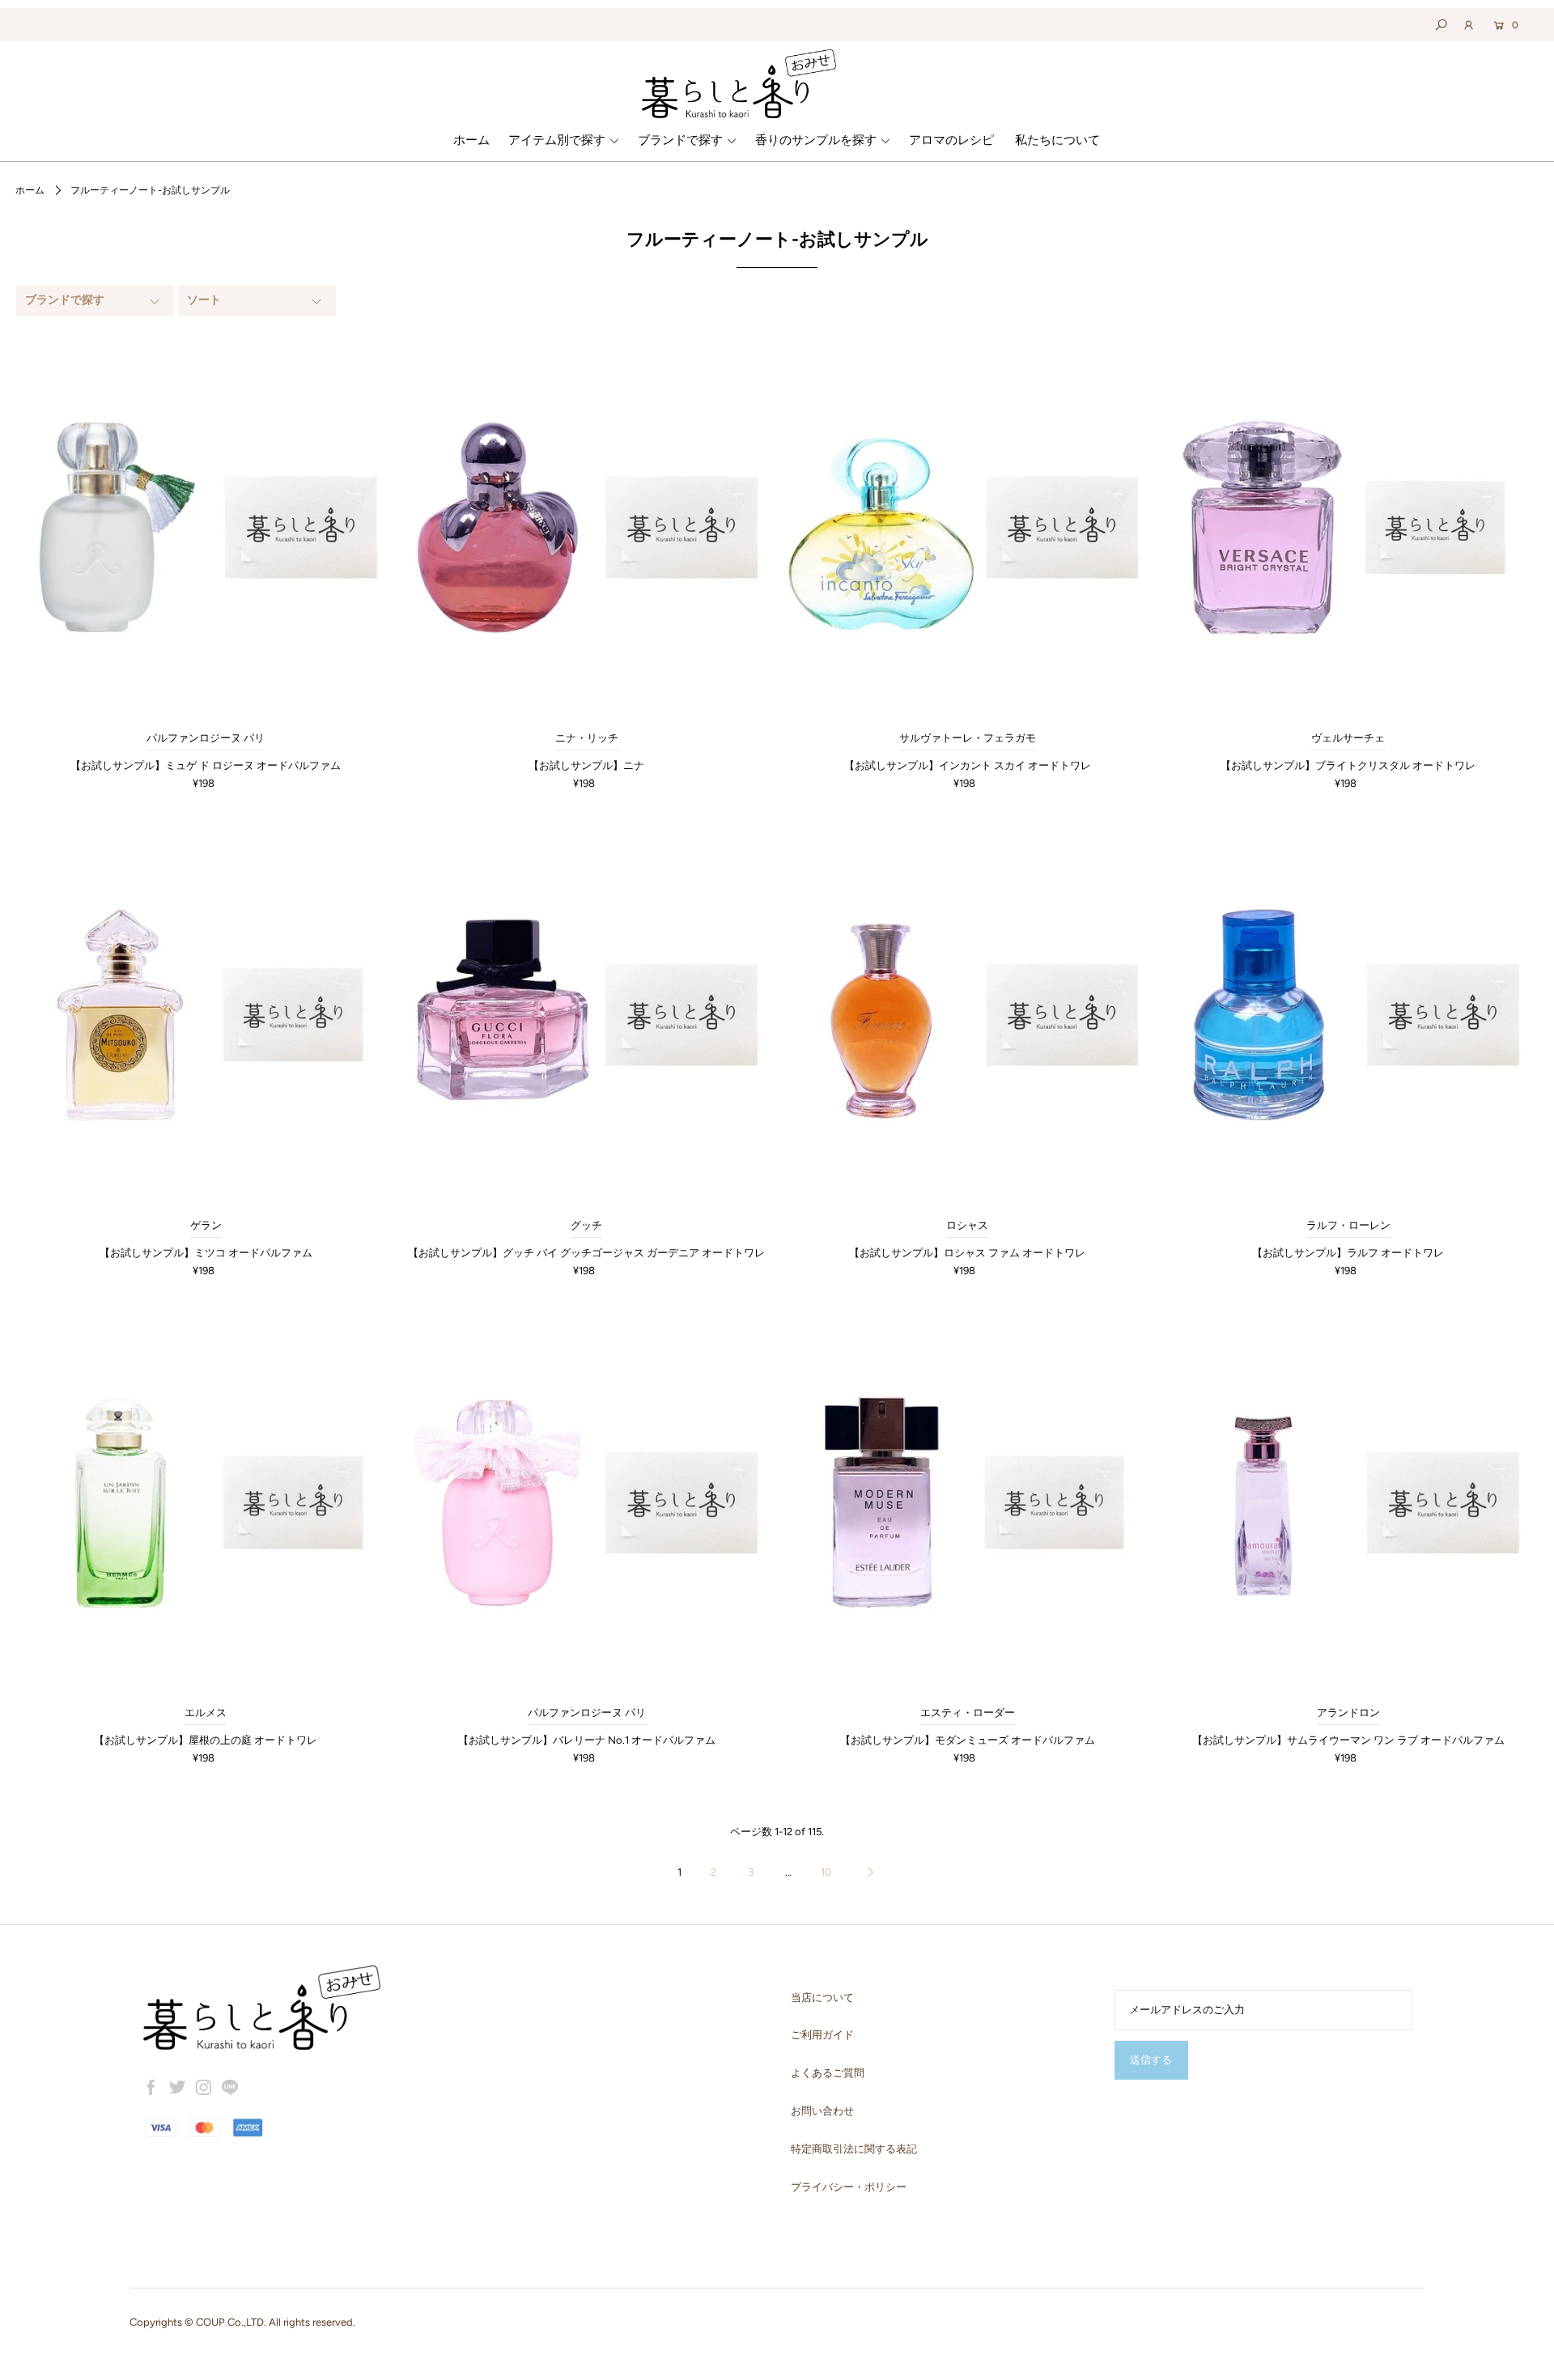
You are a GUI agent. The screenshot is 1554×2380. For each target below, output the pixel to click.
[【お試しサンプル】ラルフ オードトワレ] (1348, 1014)
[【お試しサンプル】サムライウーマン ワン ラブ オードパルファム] (1348, 1502)
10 (826, 1872)
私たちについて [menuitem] (1057, 140)
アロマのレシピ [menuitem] (951, 140)
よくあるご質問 (828, 2073)
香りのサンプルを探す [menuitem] (816, 140)
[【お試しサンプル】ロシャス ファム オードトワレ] (967, 1014)
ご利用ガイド (822, 2035)
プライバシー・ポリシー (849, 2187)
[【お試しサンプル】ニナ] (587, 527)
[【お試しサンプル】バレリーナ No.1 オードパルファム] (587, 1502)
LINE (230, 2088)
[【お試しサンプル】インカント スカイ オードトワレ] (967, 527)
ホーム (30, 190)
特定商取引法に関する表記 (854, 2149)
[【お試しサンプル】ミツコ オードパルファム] (206, 1014)
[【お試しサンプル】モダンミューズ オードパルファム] (967, 1502)
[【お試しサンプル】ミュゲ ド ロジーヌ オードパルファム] (206, 527)
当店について (822, 1997)
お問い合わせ (822, 2111)
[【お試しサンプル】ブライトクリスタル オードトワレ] (1348, 527)
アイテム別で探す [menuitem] (557, 140)
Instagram (204, 2088)
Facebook (151, 2088)
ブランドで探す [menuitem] (680, 140)
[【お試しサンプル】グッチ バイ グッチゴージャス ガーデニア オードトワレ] (587, 1014)
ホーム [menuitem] (471, 140)
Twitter (177, 2088)
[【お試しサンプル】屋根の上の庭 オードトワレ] (206, 1502)
